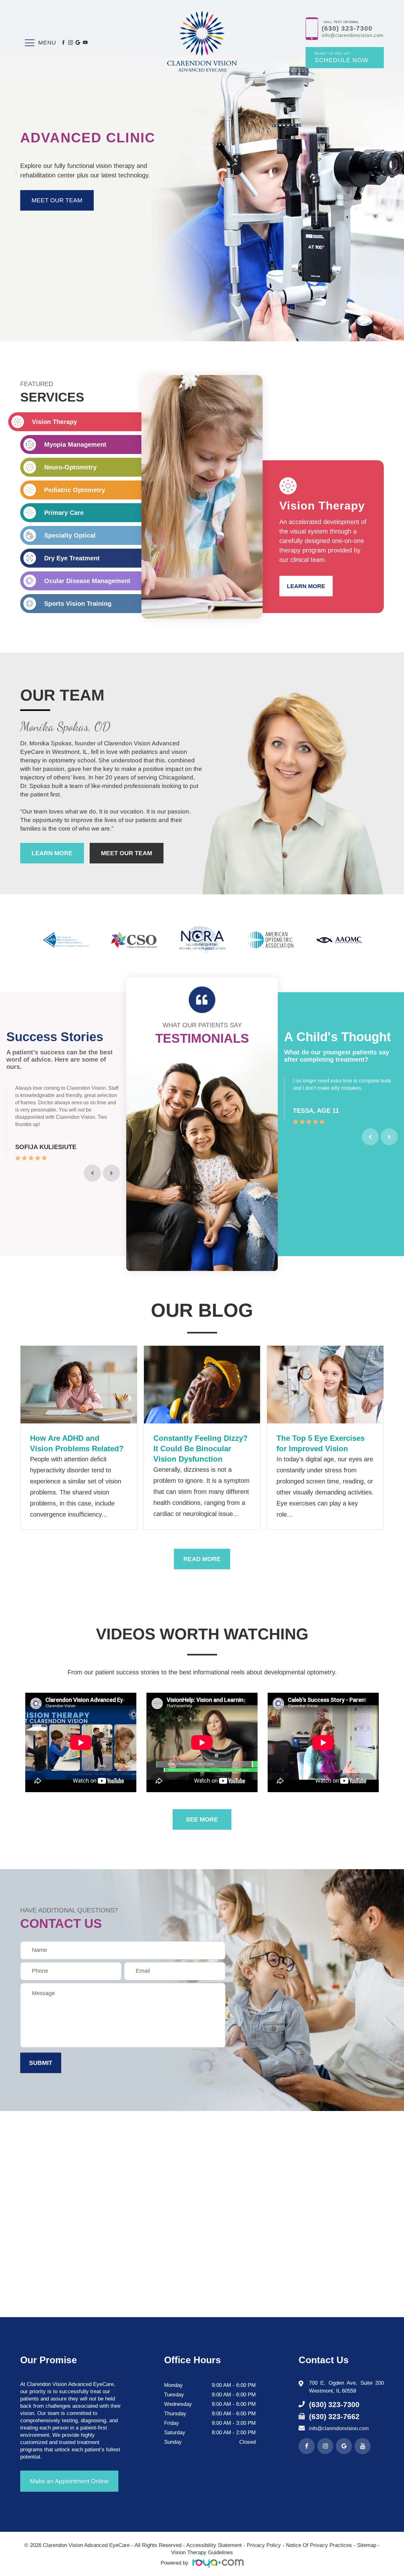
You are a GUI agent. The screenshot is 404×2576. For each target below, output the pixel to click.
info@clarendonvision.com (353, 35)
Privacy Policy (264, 2545)
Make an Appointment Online (69, 2481)
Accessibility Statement (214, 2545)
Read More (202, 1559)
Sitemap (367, 2545)
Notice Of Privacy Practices (319, 2545)
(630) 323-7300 (347, 29)
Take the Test (55, 200)
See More (202, 1819)
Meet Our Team (127, 853)
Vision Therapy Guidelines (202, 2552)
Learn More (306, 586)
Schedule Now (342, 58)
